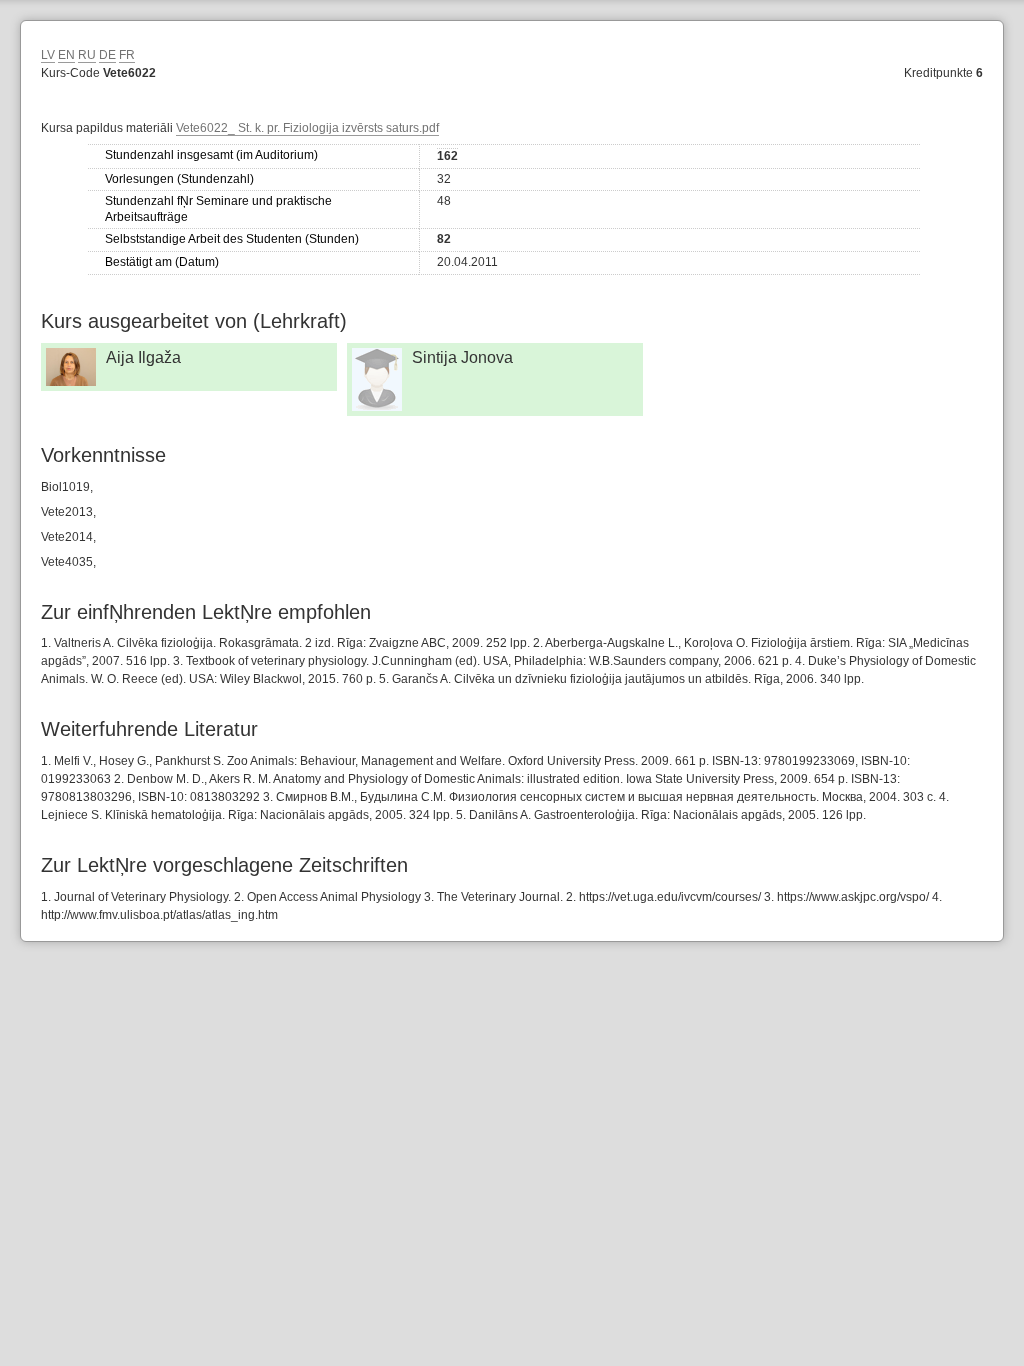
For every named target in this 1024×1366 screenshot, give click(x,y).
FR (127, 55)
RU (87, 55)
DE (107, 55)
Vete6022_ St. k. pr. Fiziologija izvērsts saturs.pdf (307, 128)
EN (66, 55)
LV (48, 55)
